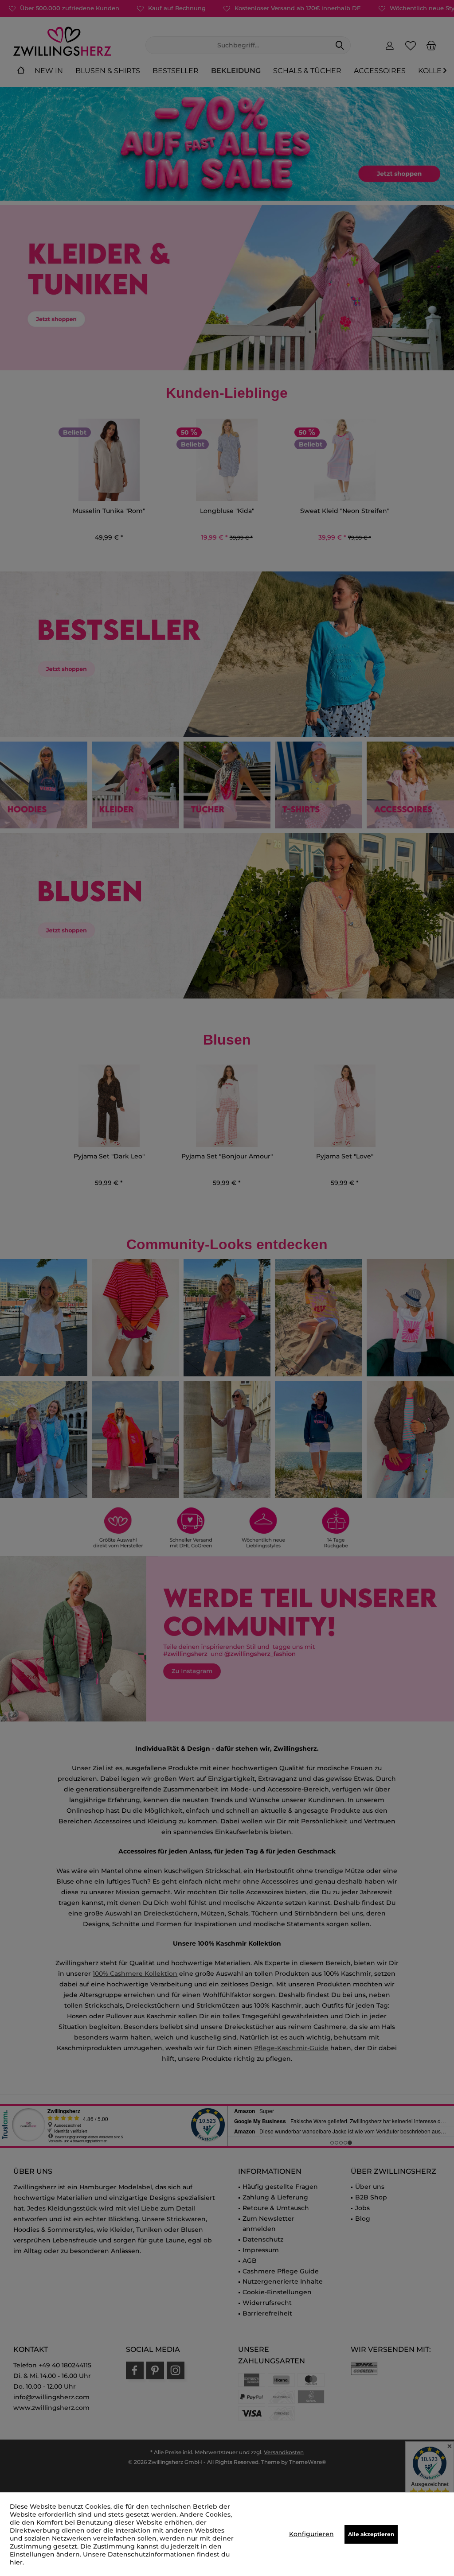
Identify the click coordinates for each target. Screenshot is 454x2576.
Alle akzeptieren (371, 2534)
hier (16, 2562)
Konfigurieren (311, 2534)
